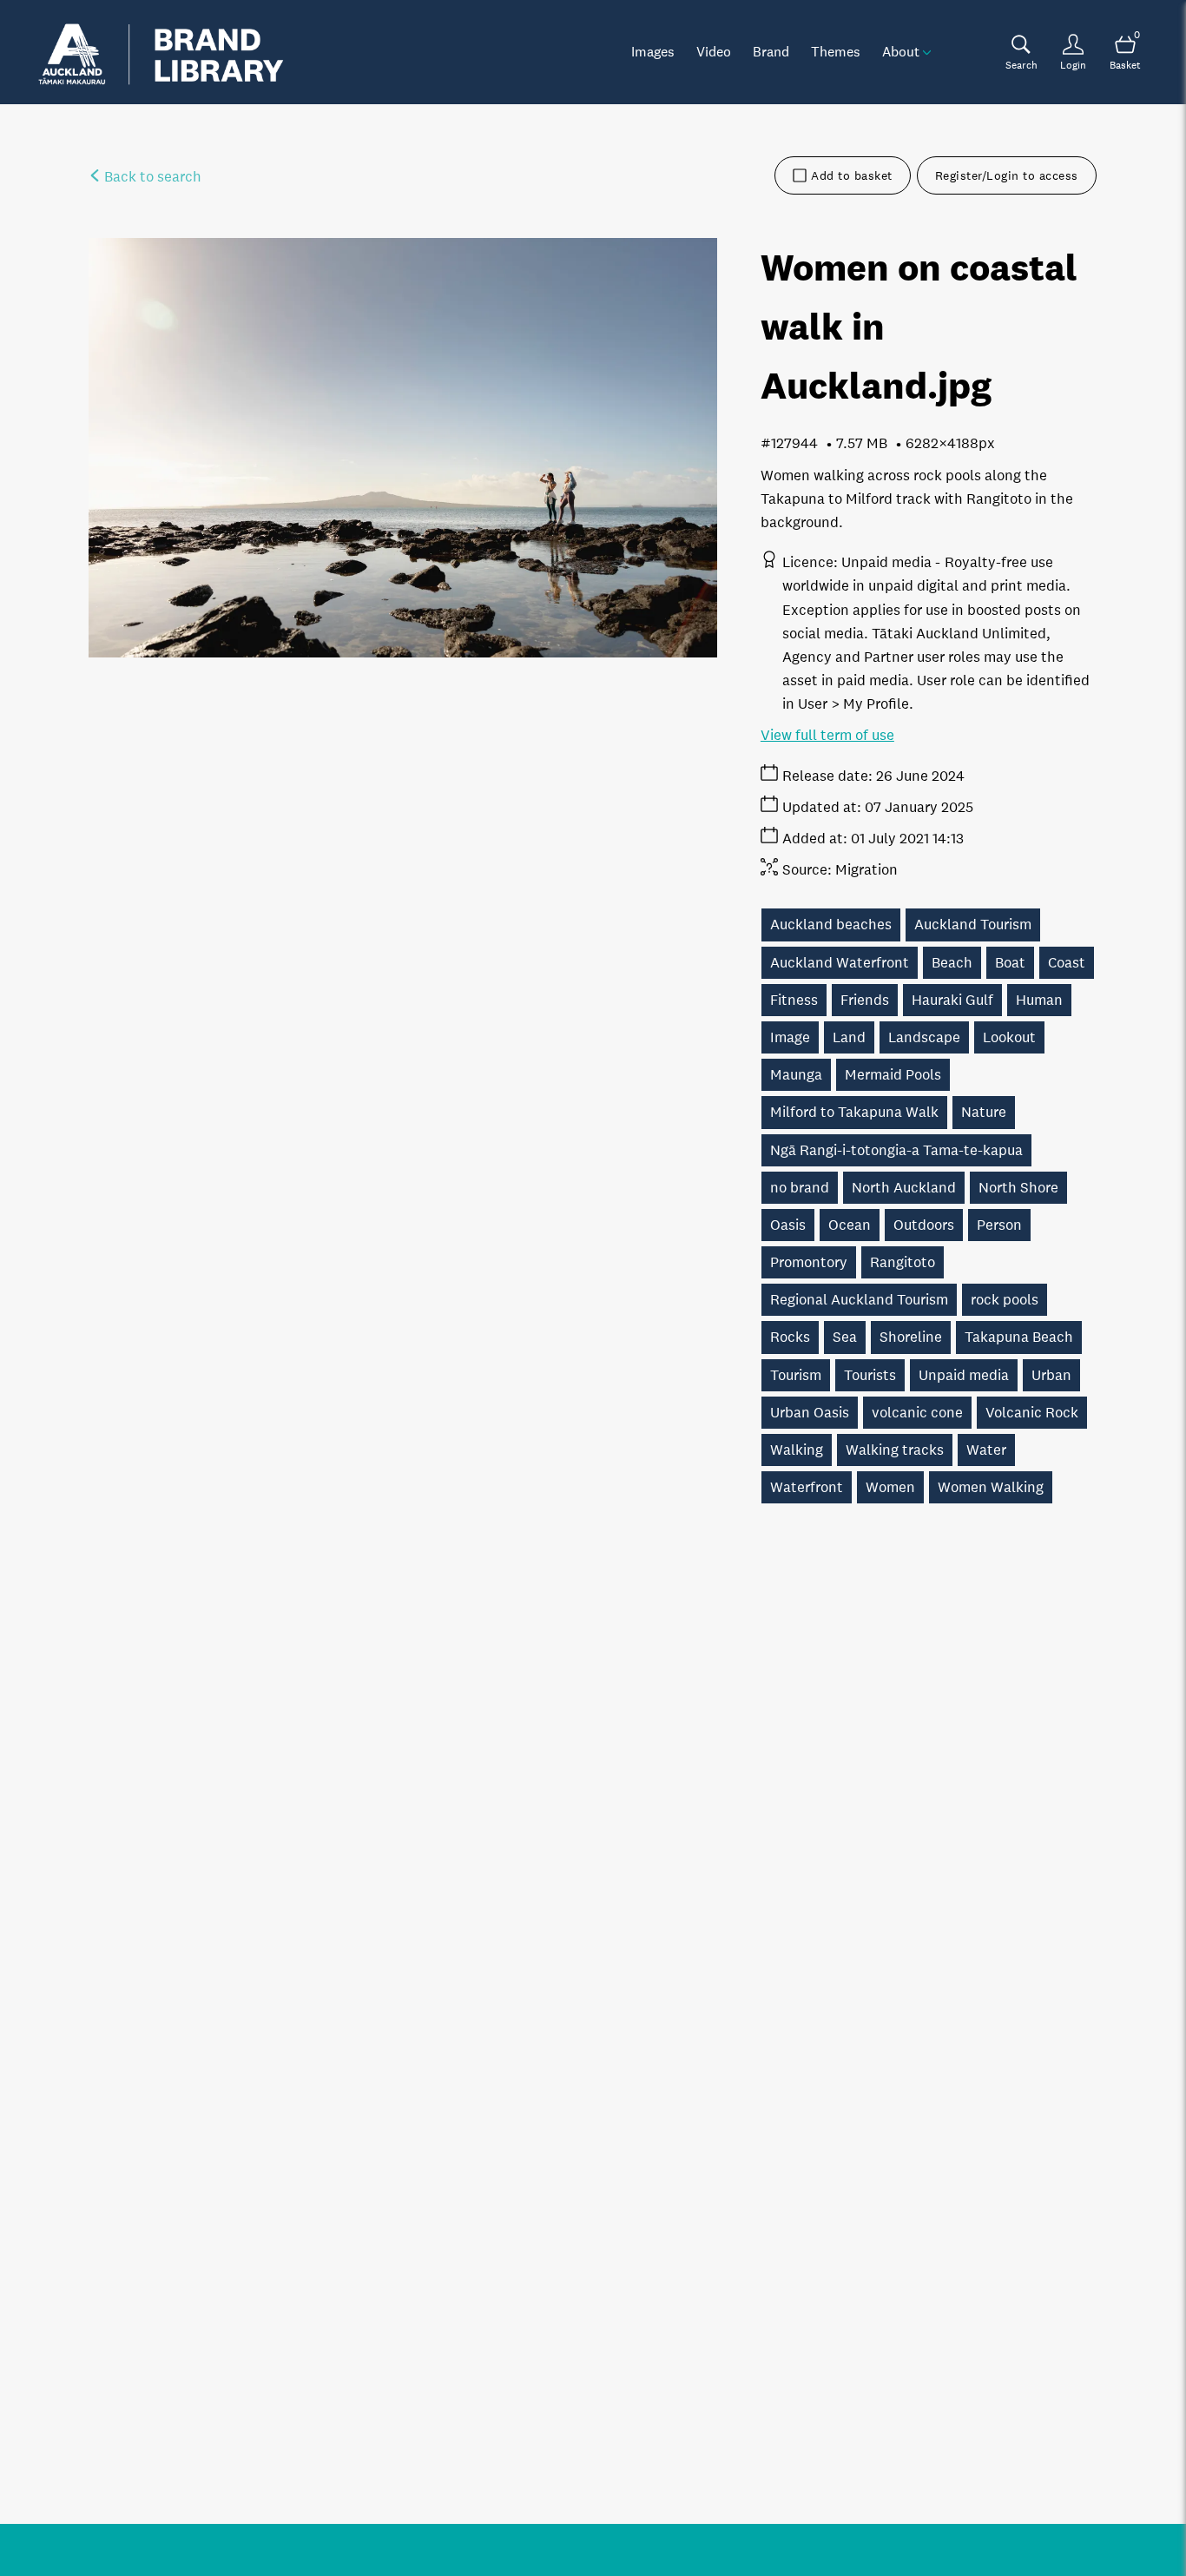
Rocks (790, 1337)
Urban (1051, 1375)
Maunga (796, 1075)
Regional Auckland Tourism (859, 1300)
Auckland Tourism (973, 925)
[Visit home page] (161, 52)
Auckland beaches (831, 925)
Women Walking (991, 1487)
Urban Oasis (810, 1413)
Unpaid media (964, 1375)
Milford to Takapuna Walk (854, 1112)
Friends (865, 1000)
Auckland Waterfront (840, 963)
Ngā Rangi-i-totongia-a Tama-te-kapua (896, 1150)
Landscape (924, 1037)
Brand (771, 51)
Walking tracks (895, 1450)
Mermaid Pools (893, 1075)
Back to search (151, 177)
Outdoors (924, 1225)
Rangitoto (903, 1262)
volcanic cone (917, 1413)
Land (849, 1037)
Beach (952, 963)
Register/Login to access (1007, 175)
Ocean (850, 1225)
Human (1039, 1000)
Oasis (788, 1225)
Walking (797, 1450)
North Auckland (904, 1188)
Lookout (1009, 1037)
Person (999, 1225)
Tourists (870, 1375)
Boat (1010, 963)
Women (890, 1487)
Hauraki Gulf (952, 1000)
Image (790, 1037)
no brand (800, 1188)
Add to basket (852, 175)
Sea (845, 1337)
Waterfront (807, 1487)
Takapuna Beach (1019, 1337)
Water (986, 1450)
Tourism (796, 1375)
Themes (836, 51)
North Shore (1018, 1188)
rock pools (1005, 1300)
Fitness (794, 1000)
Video (714, 51)
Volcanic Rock (1032, 1413)
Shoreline (911, 1337)
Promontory (809, 1262)
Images (653, 51)
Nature (984, 1112)
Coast (1067, 963)
